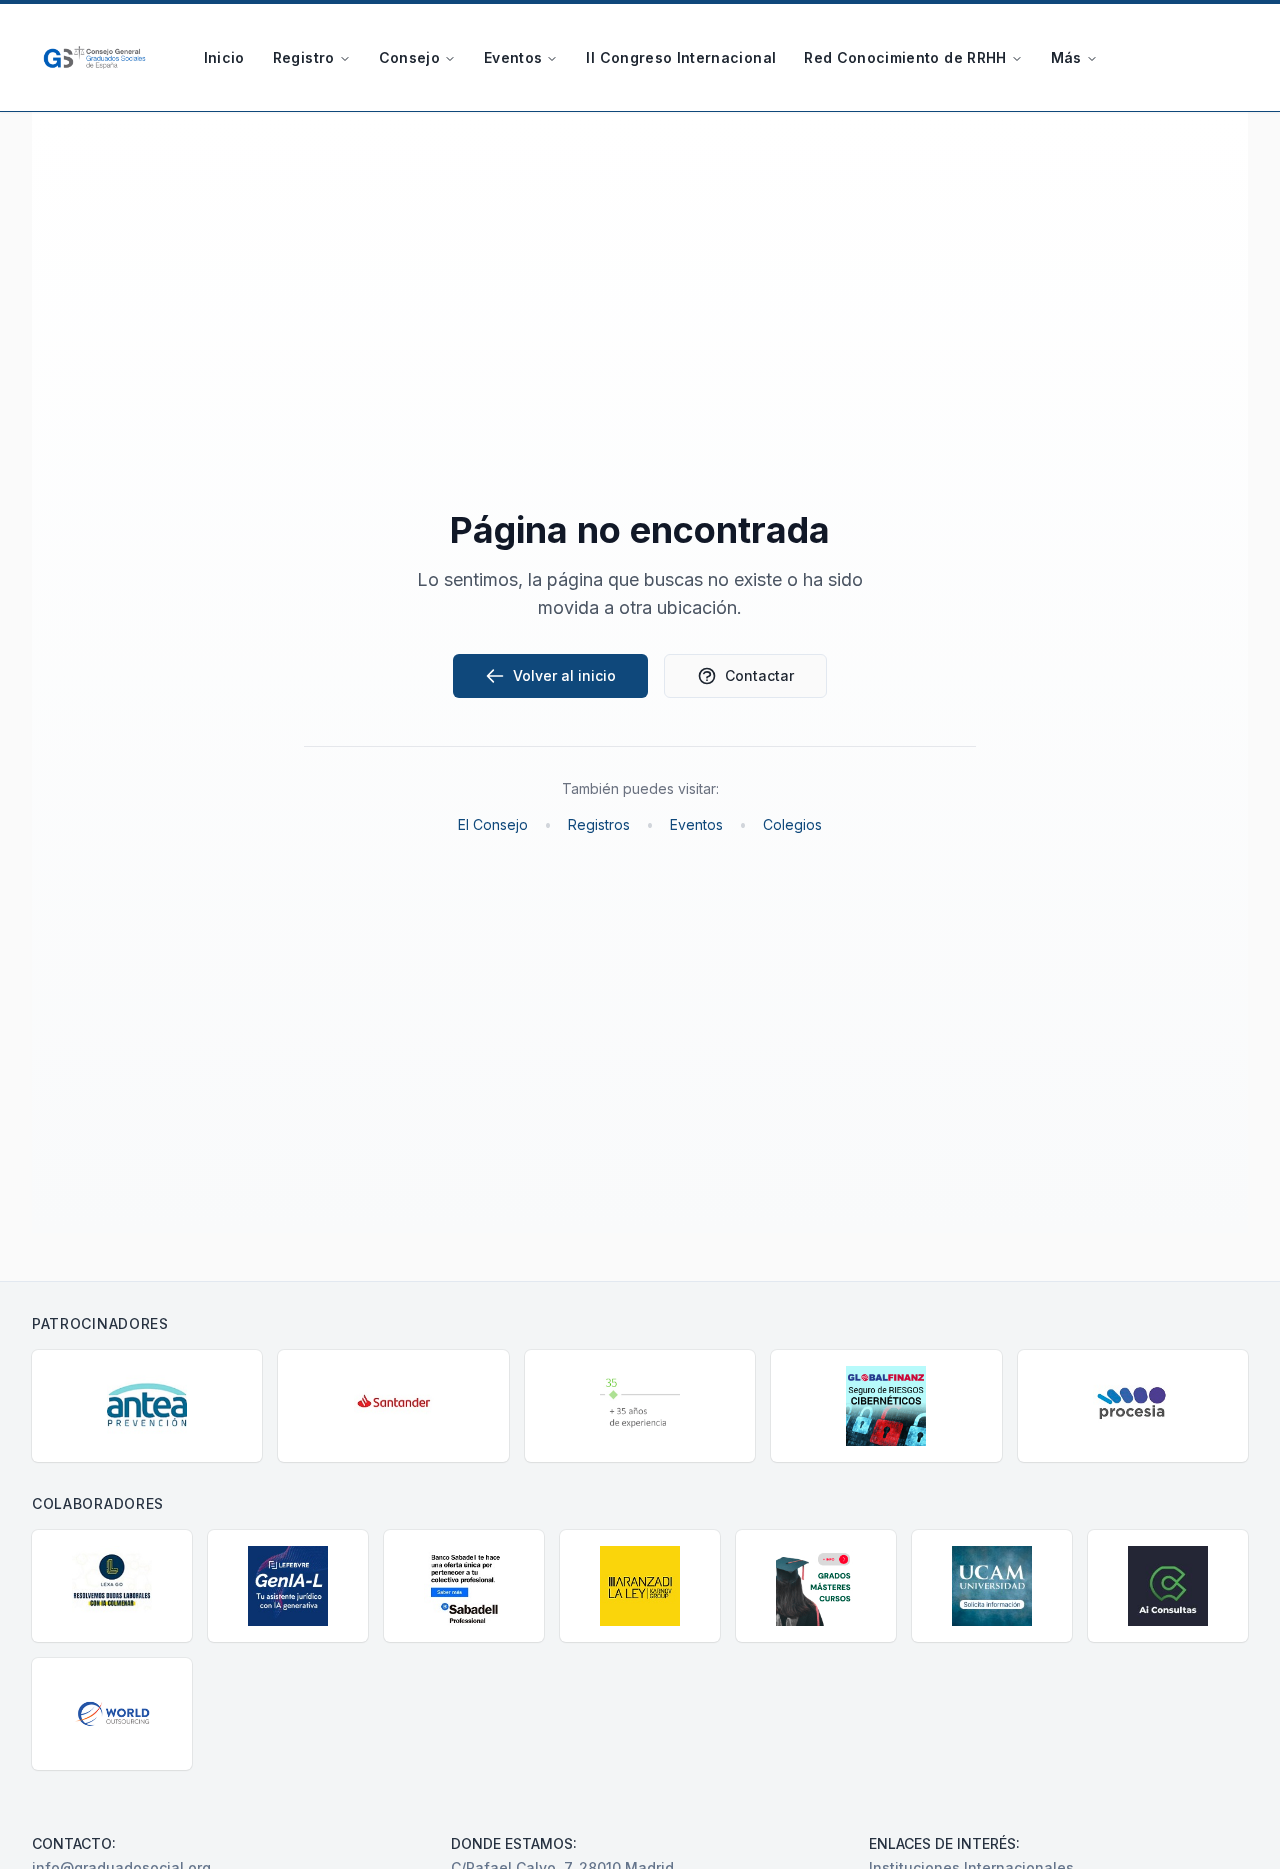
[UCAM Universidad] (992, 1586)
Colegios (792, 824)
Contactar (759, 675)
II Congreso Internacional (681, 57)
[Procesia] (1133, 1406)
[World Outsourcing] (112, 1714)
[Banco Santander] (393, 1406)
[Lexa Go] (112, 1586)
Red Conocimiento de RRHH (905, 57)
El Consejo (493, 824)
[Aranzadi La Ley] (640, 1586)
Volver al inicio (564, 675)
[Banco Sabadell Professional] (464, 1586)
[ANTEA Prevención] (147, 1406)
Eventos (513, 57)
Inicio (224, 57)
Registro (304, 57)
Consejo (409, 57)
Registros (599, 824)
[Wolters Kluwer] (640, 1406)
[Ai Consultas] (1168, 1586)
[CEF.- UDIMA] (816, 1586)
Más (1066, 57)
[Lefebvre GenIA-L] (288, 1586)
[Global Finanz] (886, 1406)
